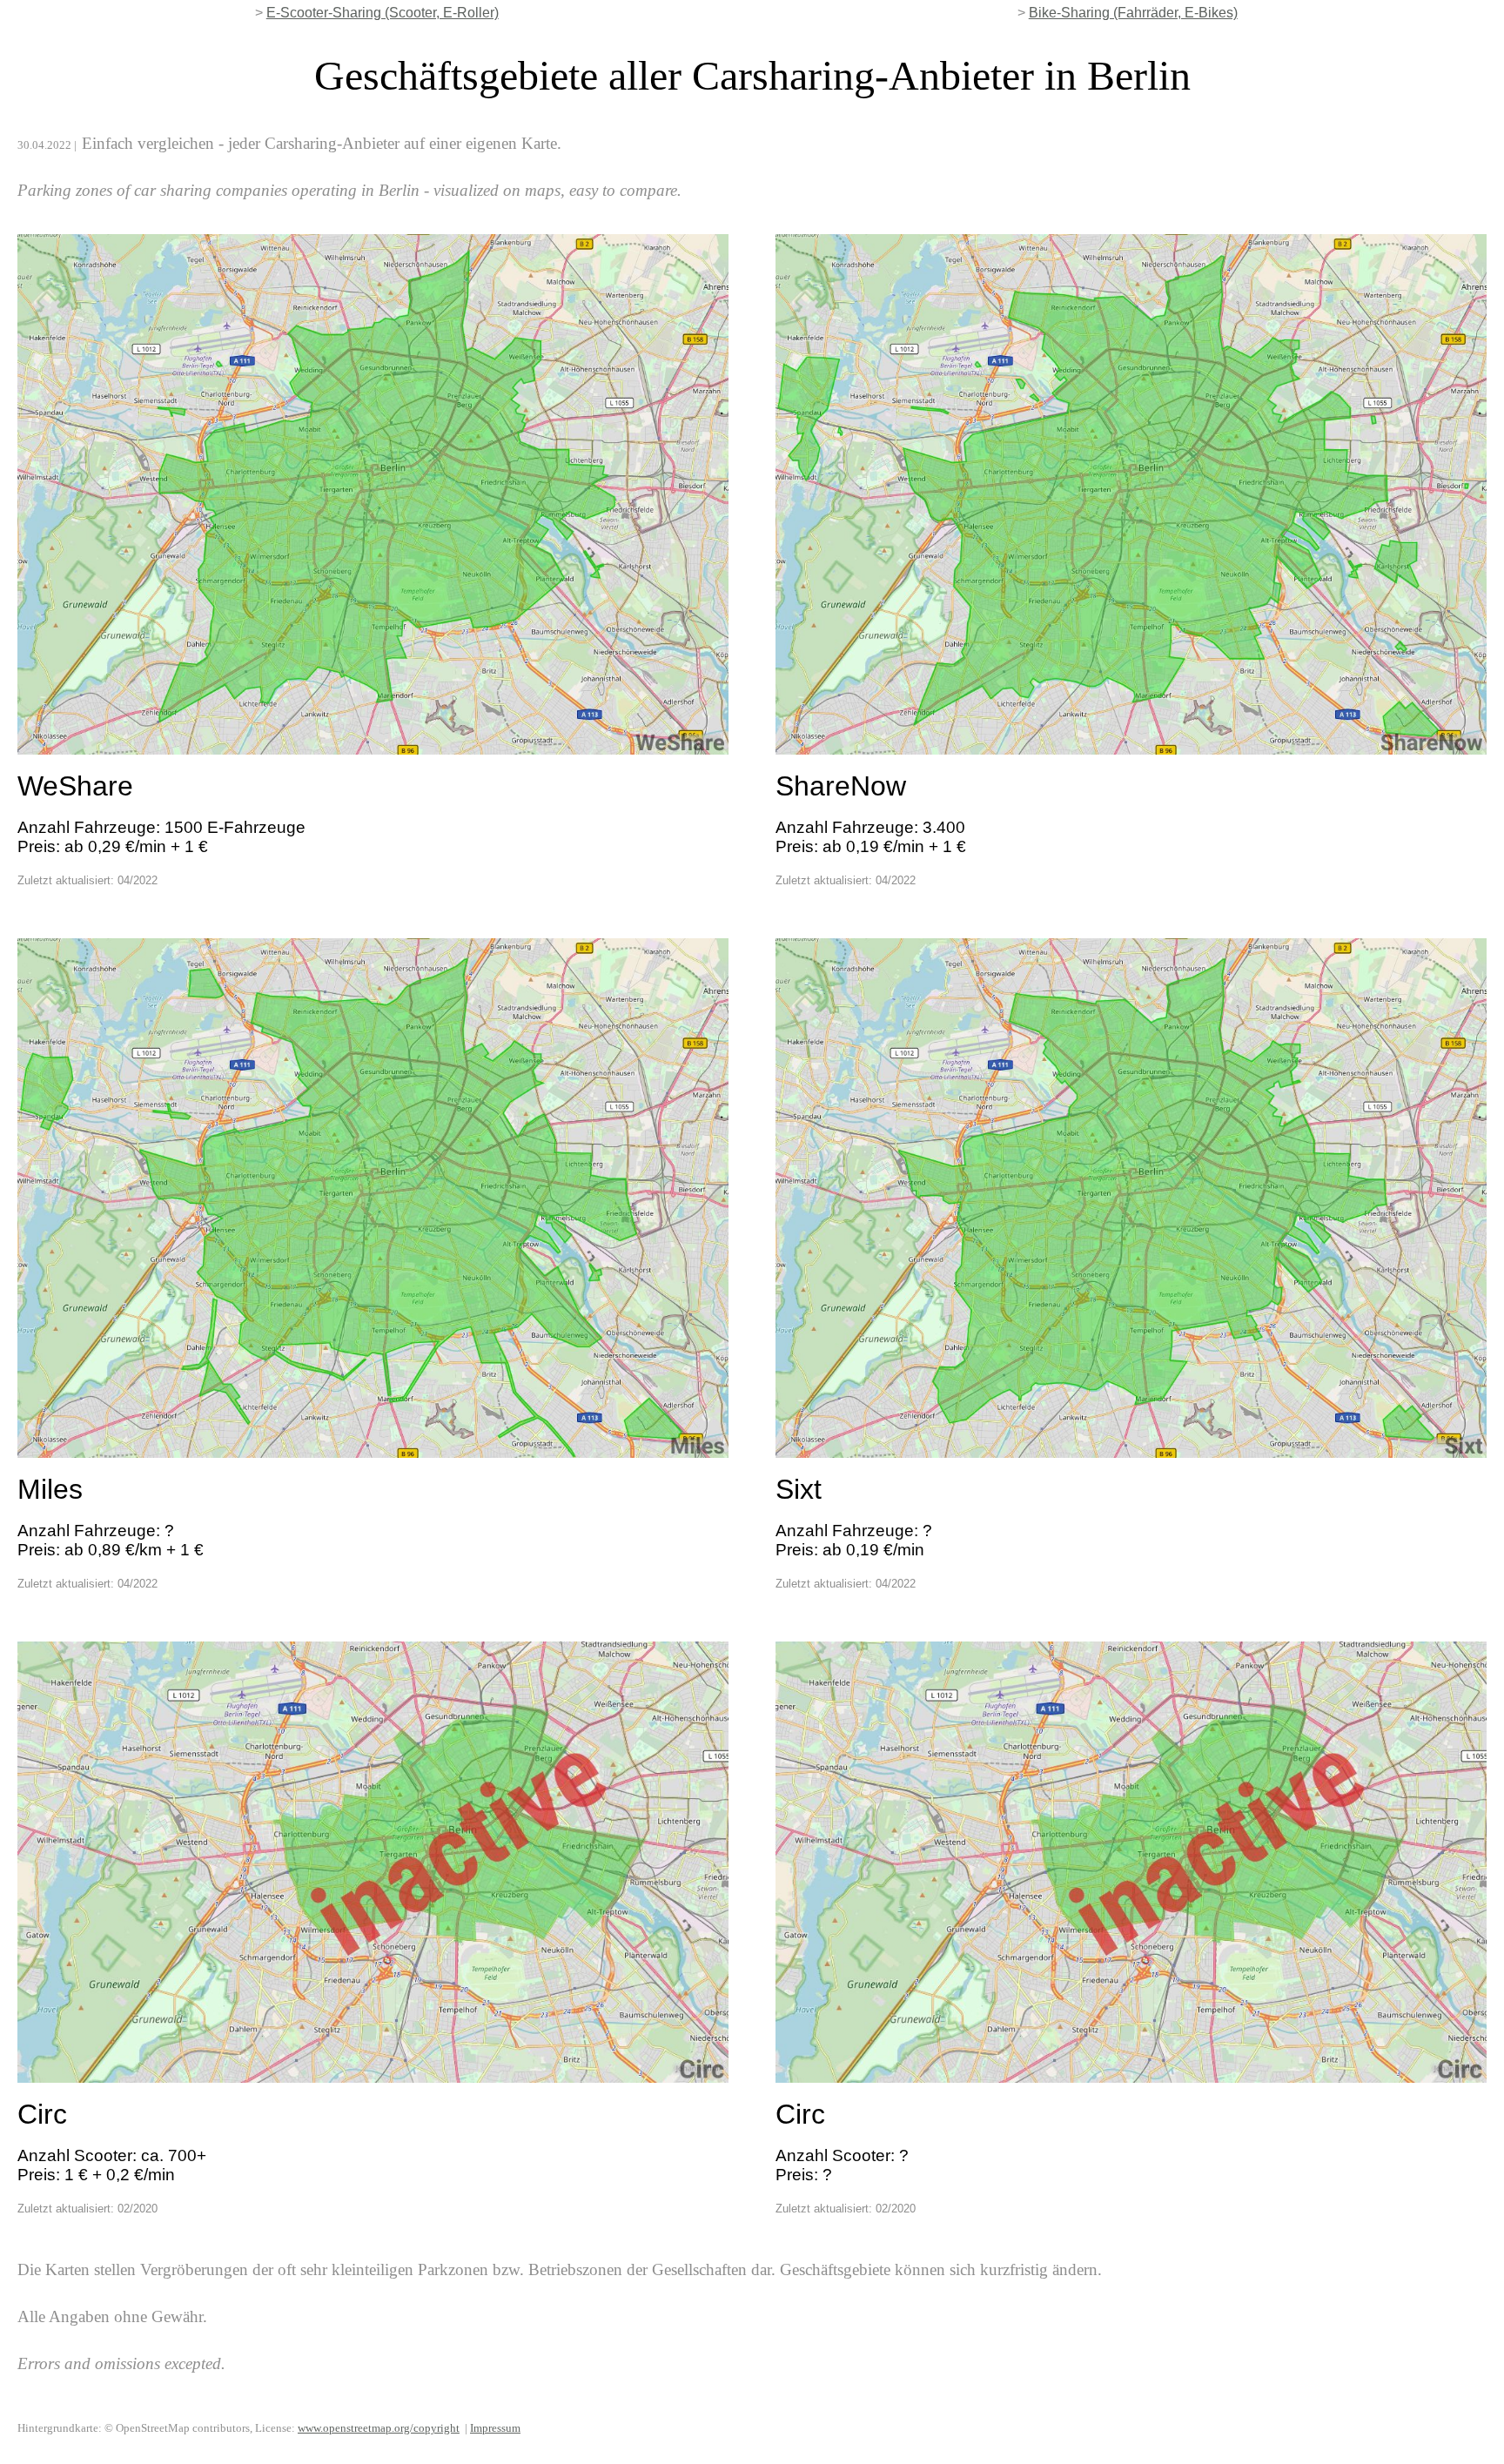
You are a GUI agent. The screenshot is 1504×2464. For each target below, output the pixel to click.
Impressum (495, 2428)
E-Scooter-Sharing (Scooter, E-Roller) (383, 13)
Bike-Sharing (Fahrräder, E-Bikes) (1133, 13)
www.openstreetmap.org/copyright (379, 2428)
